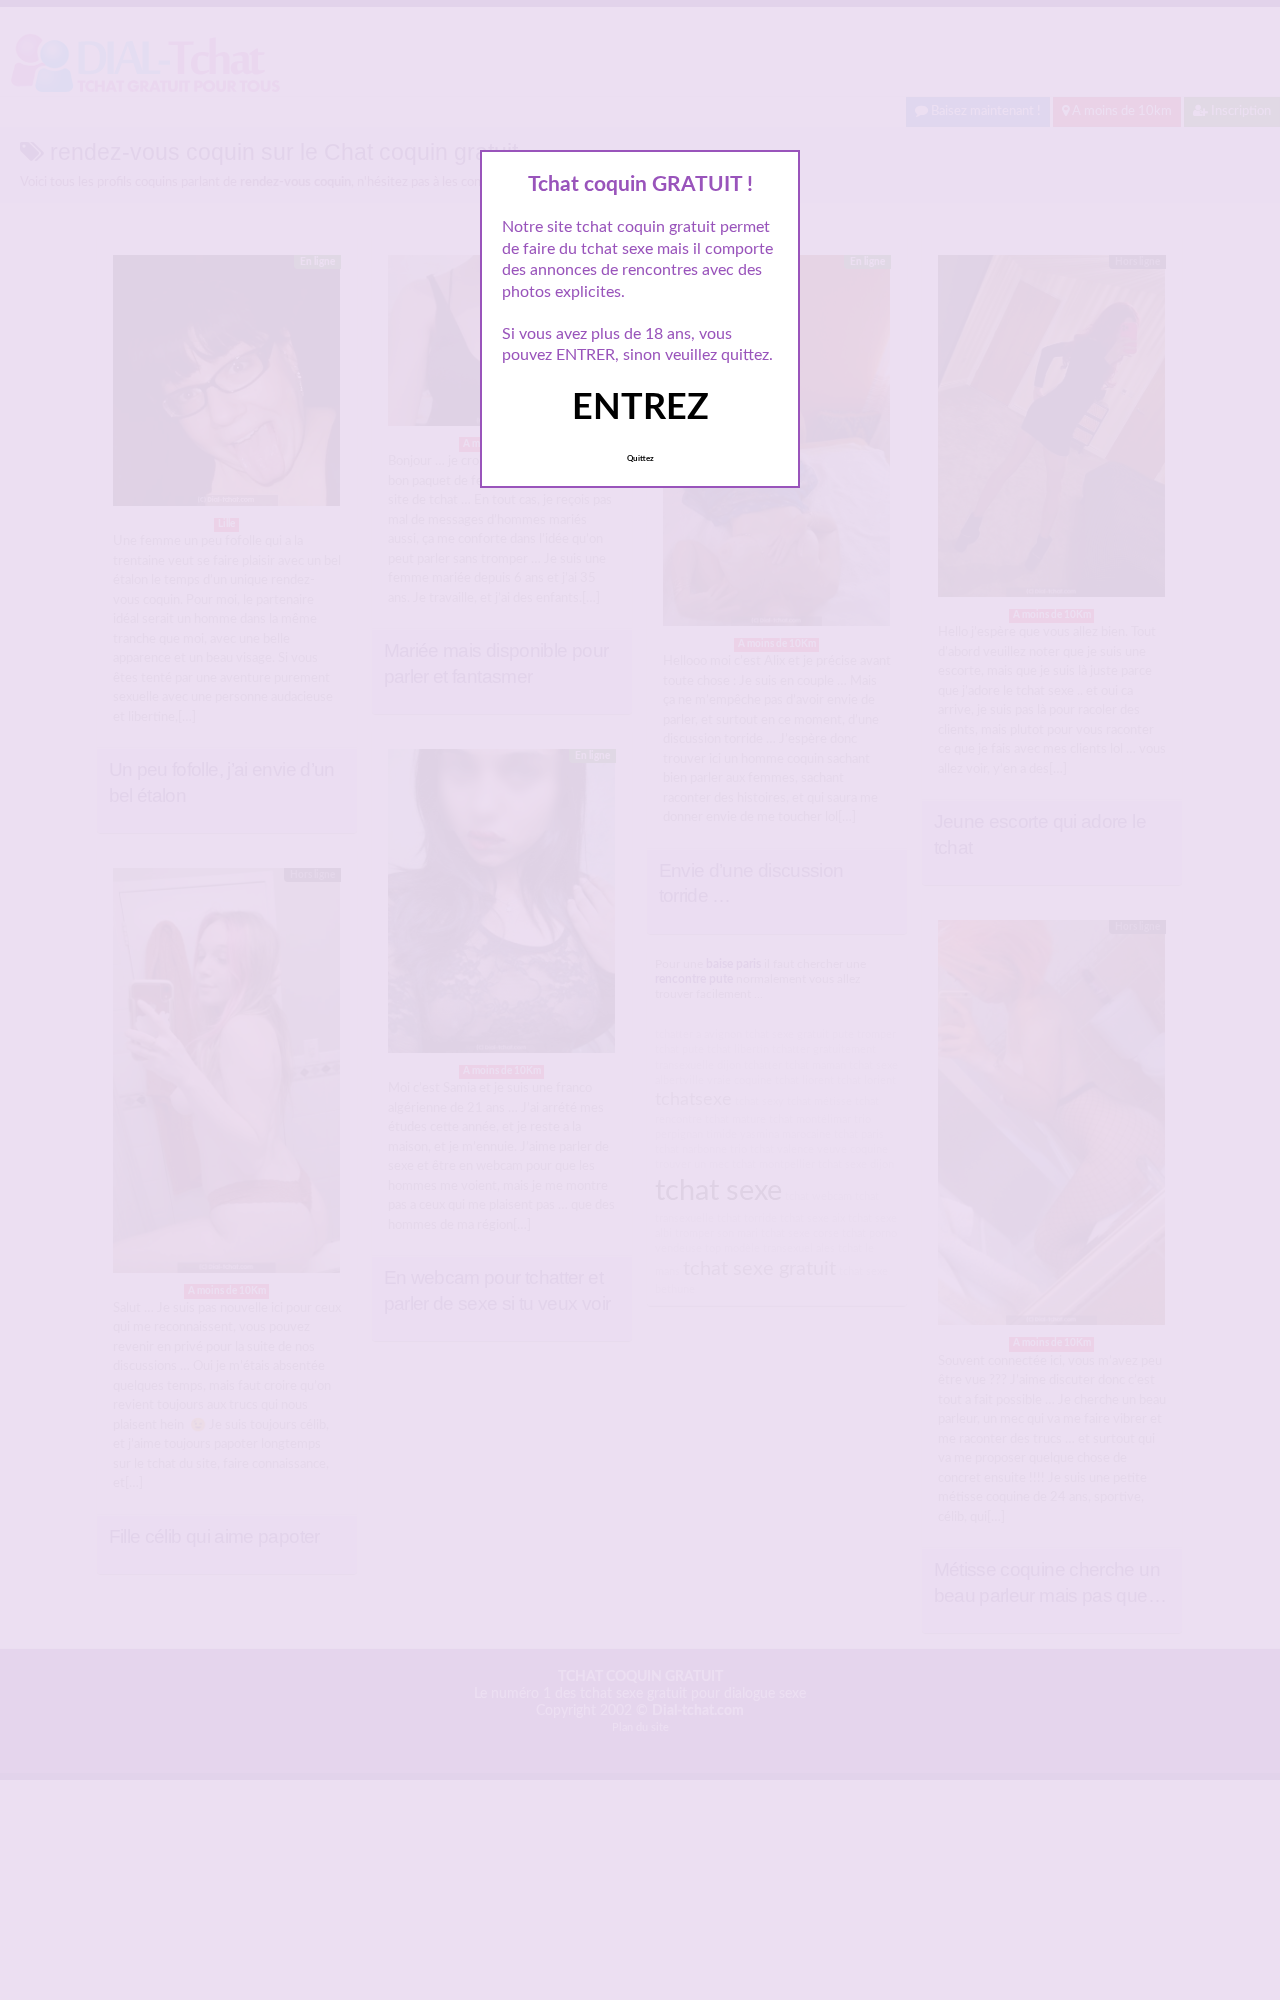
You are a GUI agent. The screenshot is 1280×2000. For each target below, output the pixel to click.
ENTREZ (640, 408)
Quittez (640, 459)
